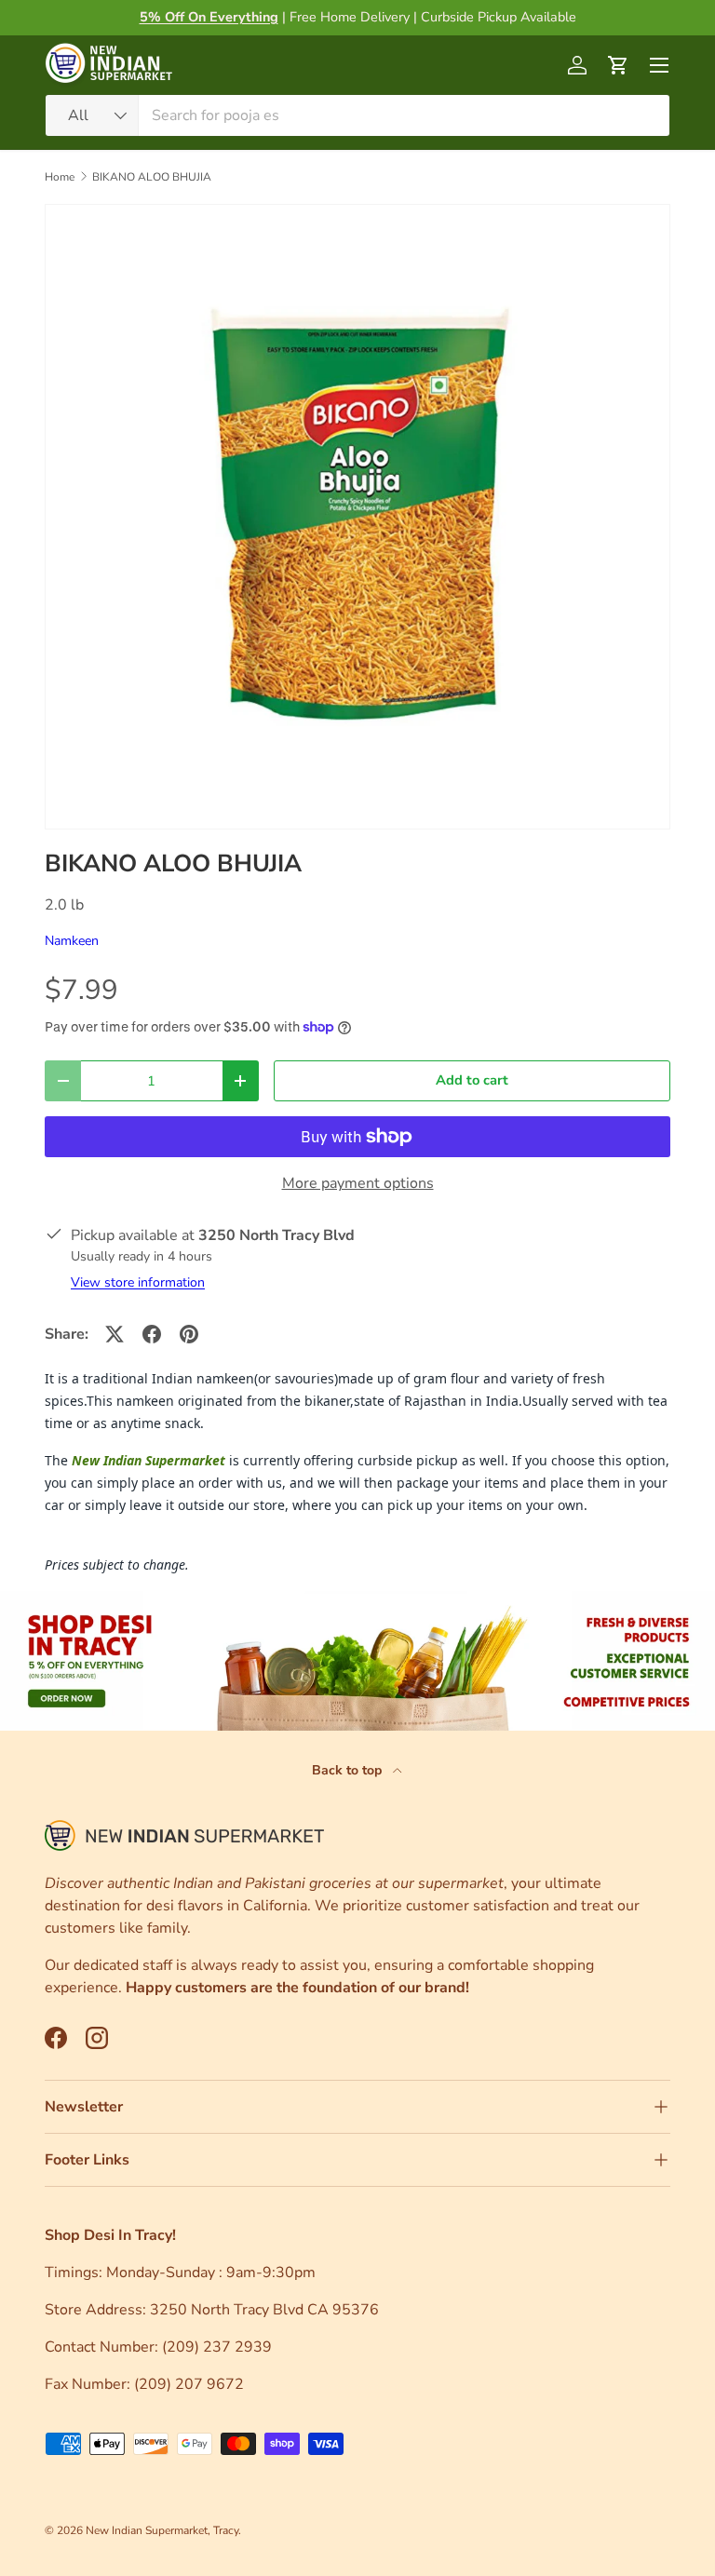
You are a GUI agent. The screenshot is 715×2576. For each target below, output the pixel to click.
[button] (618, 65)
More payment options (358, 1183)
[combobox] (357, 115)
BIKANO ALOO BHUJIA (152, 177)
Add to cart (472, 1080)
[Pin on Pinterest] (189, 1334)
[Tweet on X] (115, 1334)
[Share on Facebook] (152, 1334)
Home (60, 177)
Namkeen (72, 941)
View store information (138, 1282)
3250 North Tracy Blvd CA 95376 (266, 2310)
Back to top (349, 1770)
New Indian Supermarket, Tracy (162, 2530)
